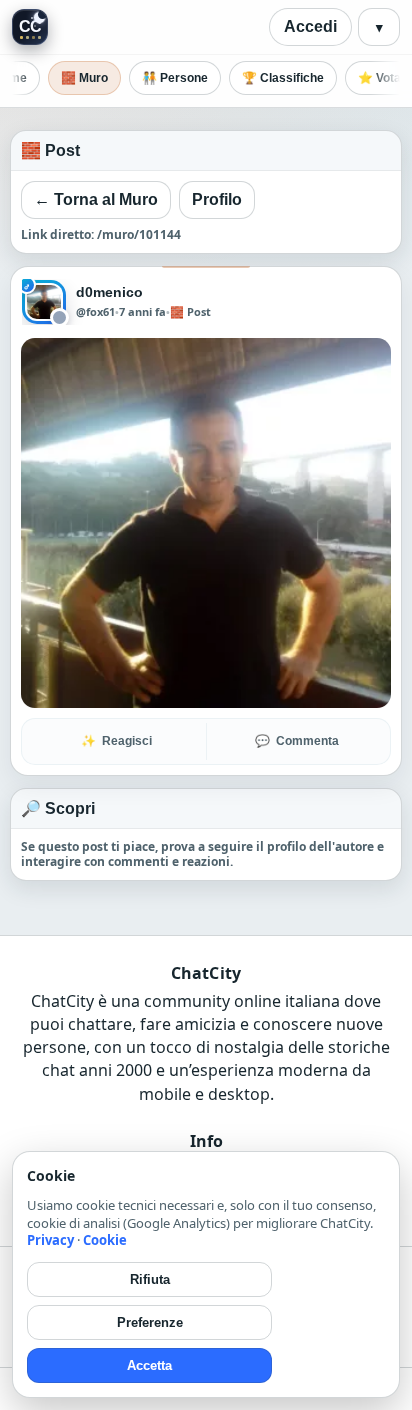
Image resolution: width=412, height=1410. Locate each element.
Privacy (50, 1240)
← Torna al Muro (96, 199)
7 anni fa (142, 311)
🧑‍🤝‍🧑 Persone (175, 78)
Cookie (105, 1240)
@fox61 (95, 312)
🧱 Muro (84, 78)
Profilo (217, 199)
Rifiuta (150, 1279)
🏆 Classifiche (283, 78)
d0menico (110, 292)
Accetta (149, 1365)
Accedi (310, 26)
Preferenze (150, 1322)
